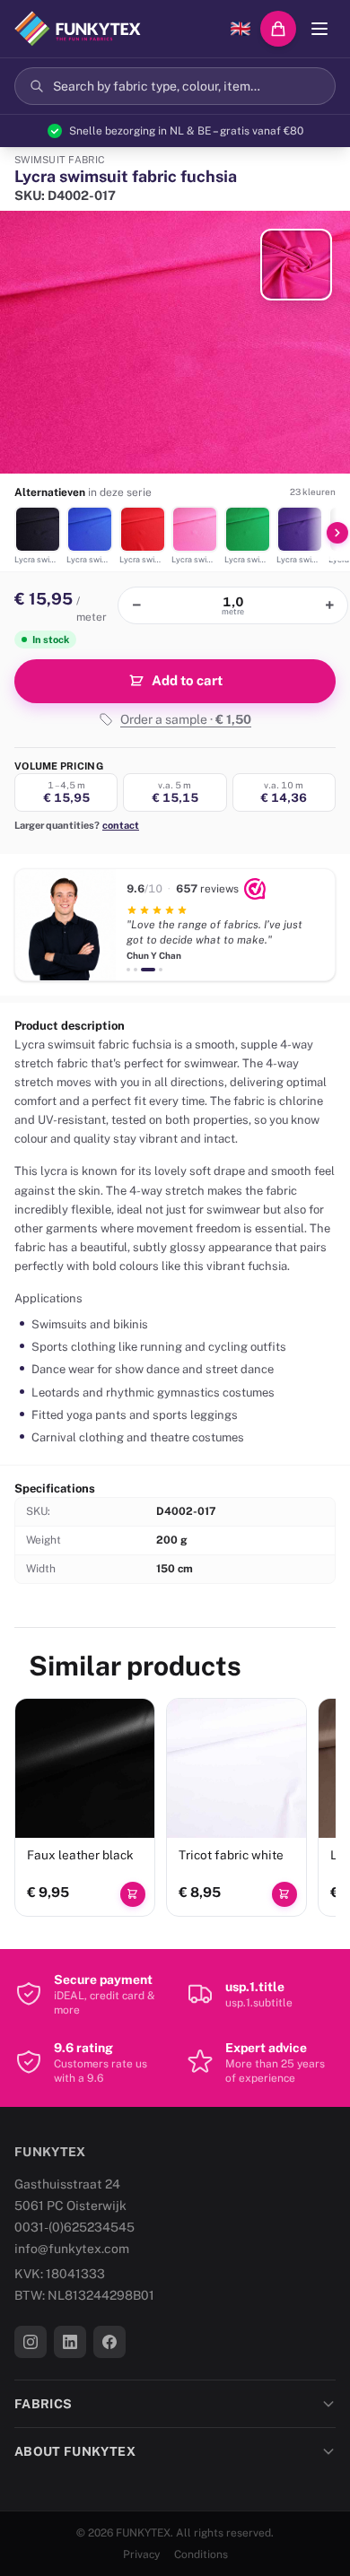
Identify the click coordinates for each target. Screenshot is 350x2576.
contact (121, 825)
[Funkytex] (78, 29)
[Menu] (319, 29)
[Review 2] (136, 970)
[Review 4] (161, 970)
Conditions (201, 2554)
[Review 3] (148, 970)
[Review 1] (128, 970)
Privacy (141, 2554)
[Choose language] (241, 29)
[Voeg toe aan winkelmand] (133, 1894)
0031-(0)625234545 (74, 2227)
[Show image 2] (296, 265)
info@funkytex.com (72, 2249)
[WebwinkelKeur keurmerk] (255, 889)
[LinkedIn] (70, 2342)
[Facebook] (109, 2342)
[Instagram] (31, 2342)
